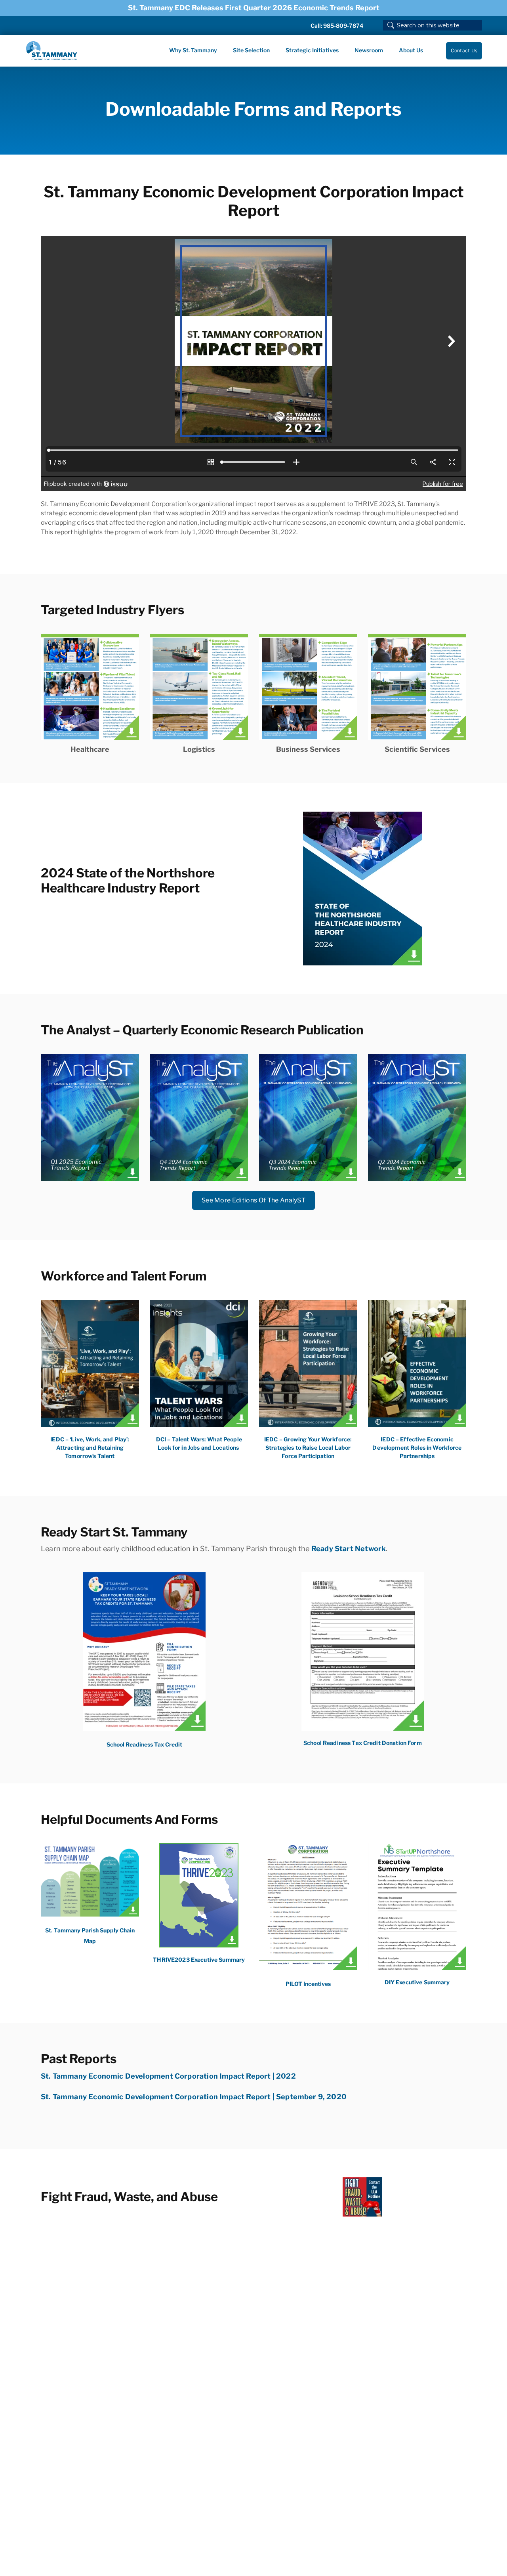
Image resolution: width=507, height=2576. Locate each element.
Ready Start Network (349, 1549)
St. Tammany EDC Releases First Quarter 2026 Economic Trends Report (254, 8)
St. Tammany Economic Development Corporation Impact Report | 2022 (168, 2076)
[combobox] (433, 25)
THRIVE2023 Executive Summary (199, 1960)
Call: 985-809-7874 (337, 26)
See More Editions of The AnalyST (253, 1200)
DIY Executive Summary (417, 1982)
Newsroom (369, 50)
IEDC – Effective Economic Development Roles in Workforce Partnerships (417, 1448)
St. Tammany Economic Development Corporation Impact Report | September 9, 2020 (194, 2097)
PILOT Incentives (308, 1984)
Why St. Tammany (193, 50)
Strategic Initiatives (312, 50)
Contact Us (464, 51)
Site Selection (251, 50)
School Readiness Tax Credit (144, 1744)
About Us (411, 50)
